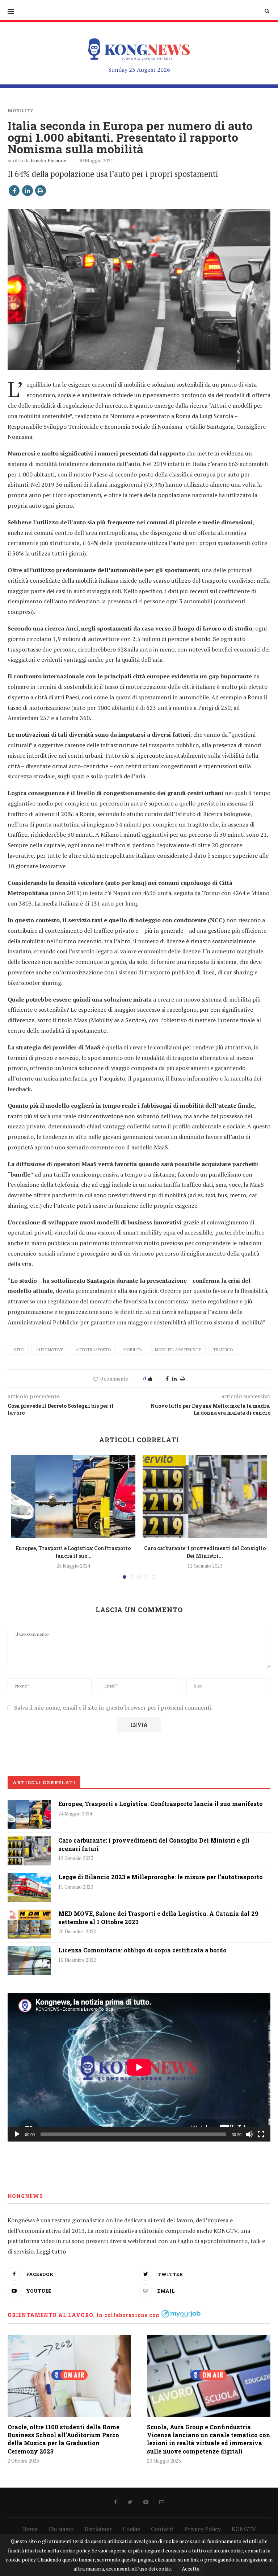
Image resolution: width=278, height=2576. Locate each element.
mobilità (133, 1350)
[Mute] (249, 2134)
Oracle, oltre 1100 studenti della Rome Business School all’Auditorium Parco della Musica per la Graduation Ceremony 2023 (64, 2439)
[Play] (17, 2134)
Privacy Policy (203, 2529)
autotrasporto (93, 1350)
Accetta (191, 2569)
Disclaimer (98, 2529)
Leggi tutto (51, 2251)
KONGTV (244, 2529)
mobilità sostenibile (178, 1350)
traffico (223, 1350)
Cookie (131, 2529)
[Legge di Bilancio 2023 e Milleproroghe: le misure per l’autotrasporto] (29, 1888)
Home (30, 2529)
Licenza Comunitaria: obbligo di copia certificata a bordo (142, 1950)
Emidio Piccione (49, 160)
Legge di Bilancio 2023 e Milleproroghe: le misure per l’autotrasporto (161, 1877)
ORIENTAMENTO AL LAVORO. (51, 2315)
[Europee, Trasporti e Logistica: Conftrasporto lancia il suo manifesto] (73, 1496)
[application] (139, 2067)
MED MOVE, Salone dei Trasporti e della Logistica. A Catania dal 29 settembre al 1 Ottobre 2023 (158, 1917)
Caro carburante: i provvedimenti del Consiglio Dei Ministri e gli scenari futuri (154, 1844)
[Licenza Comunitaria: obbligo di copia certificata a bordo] (29, 1961)
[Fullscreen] (261, 2134)
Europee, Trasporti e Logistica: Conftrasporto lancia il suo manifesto (161, 1804)
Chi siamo (61, 2529)
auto (18, 1350)
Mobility (20, 111)
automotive (50, 1350)
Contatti (162, 2529)
